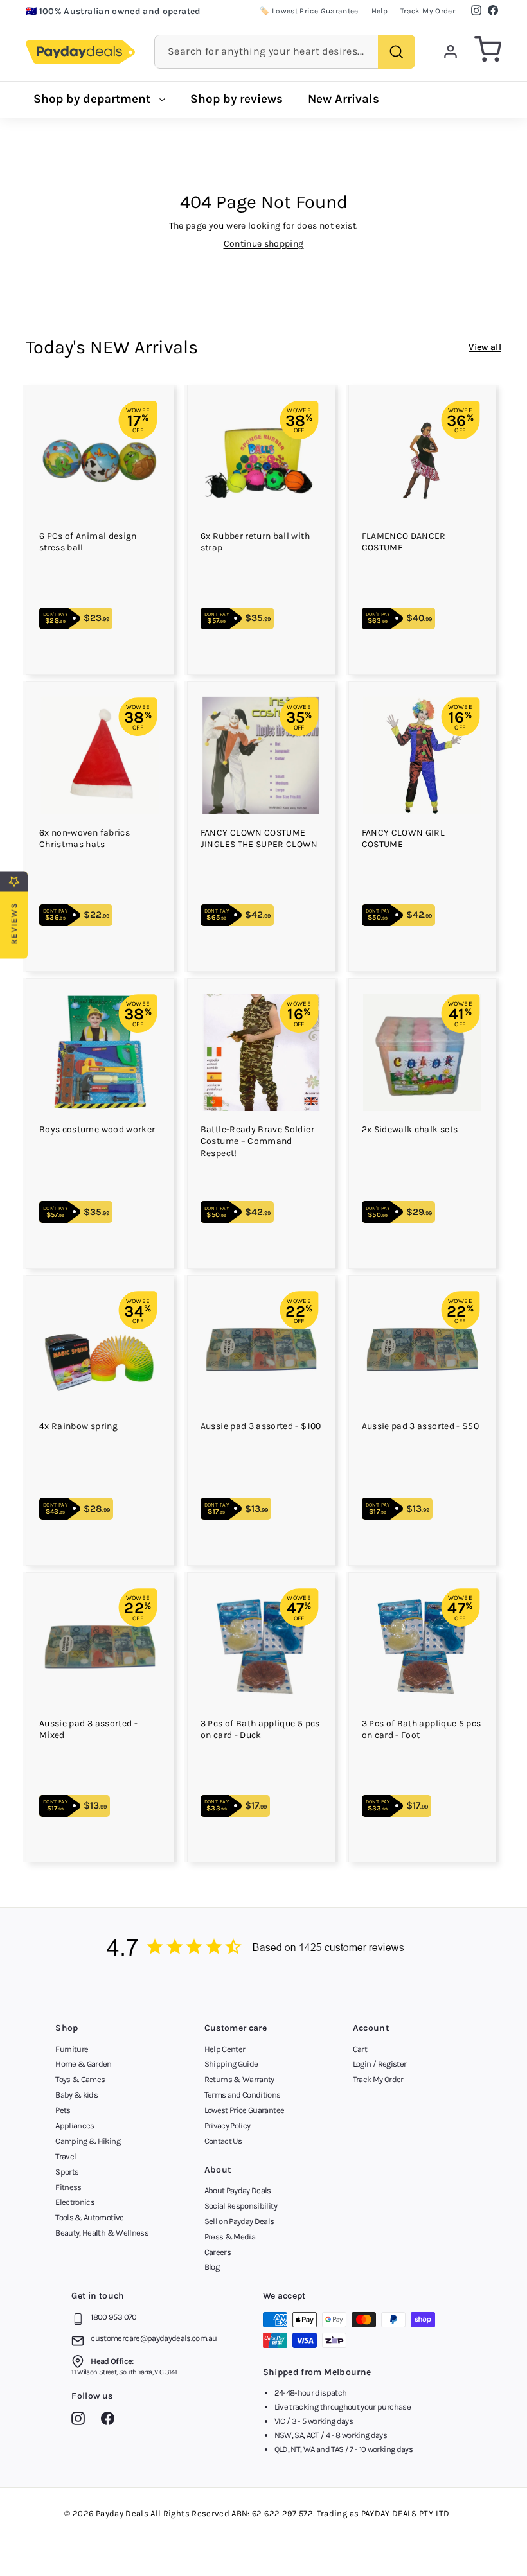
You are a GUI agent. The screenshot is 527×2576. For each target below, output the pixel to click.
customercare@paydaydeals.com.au (154, 2338)
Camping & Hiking (88, 2141)
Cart (360, 2049)
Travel (66, 2156)
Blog (212, 2267)
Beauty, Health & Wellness (102, 2233)
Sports (67, 2172)
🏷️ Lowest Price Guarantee (309, 11)
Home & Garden (84, 2064)
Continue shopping (264, 244)
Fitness (68, 2187)
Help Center (225, 2049)
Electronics (75, 2202)
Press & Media (230, 2237)
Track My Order (428, 11)
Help (380, 11)
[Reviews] (263, 1949)
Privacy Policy (228, 2125)
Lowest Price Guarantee (245, 2110)
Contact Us (223, 2141)
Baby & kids (76, 2095)
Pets (63, 2110)
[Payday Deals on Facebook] (111, 2421)
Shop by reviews (237, 99)
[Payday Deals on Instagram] (81, 2421)
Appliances (75, 2125)
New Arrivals (344, 99)
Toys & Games (80, 2079)
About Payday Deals (238, 2190)
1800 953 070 (113, 2317)
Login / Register (380, 2064)
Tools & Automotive (89, 2217)
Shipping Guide (231, 2064)
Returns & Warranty (239, 2079)
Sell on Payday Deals (239, 2221)
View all (485, 347)
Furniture (72, 2049)
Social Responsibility (241, 2206)
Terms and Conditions (243, 2095)
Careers (218, 2252)
